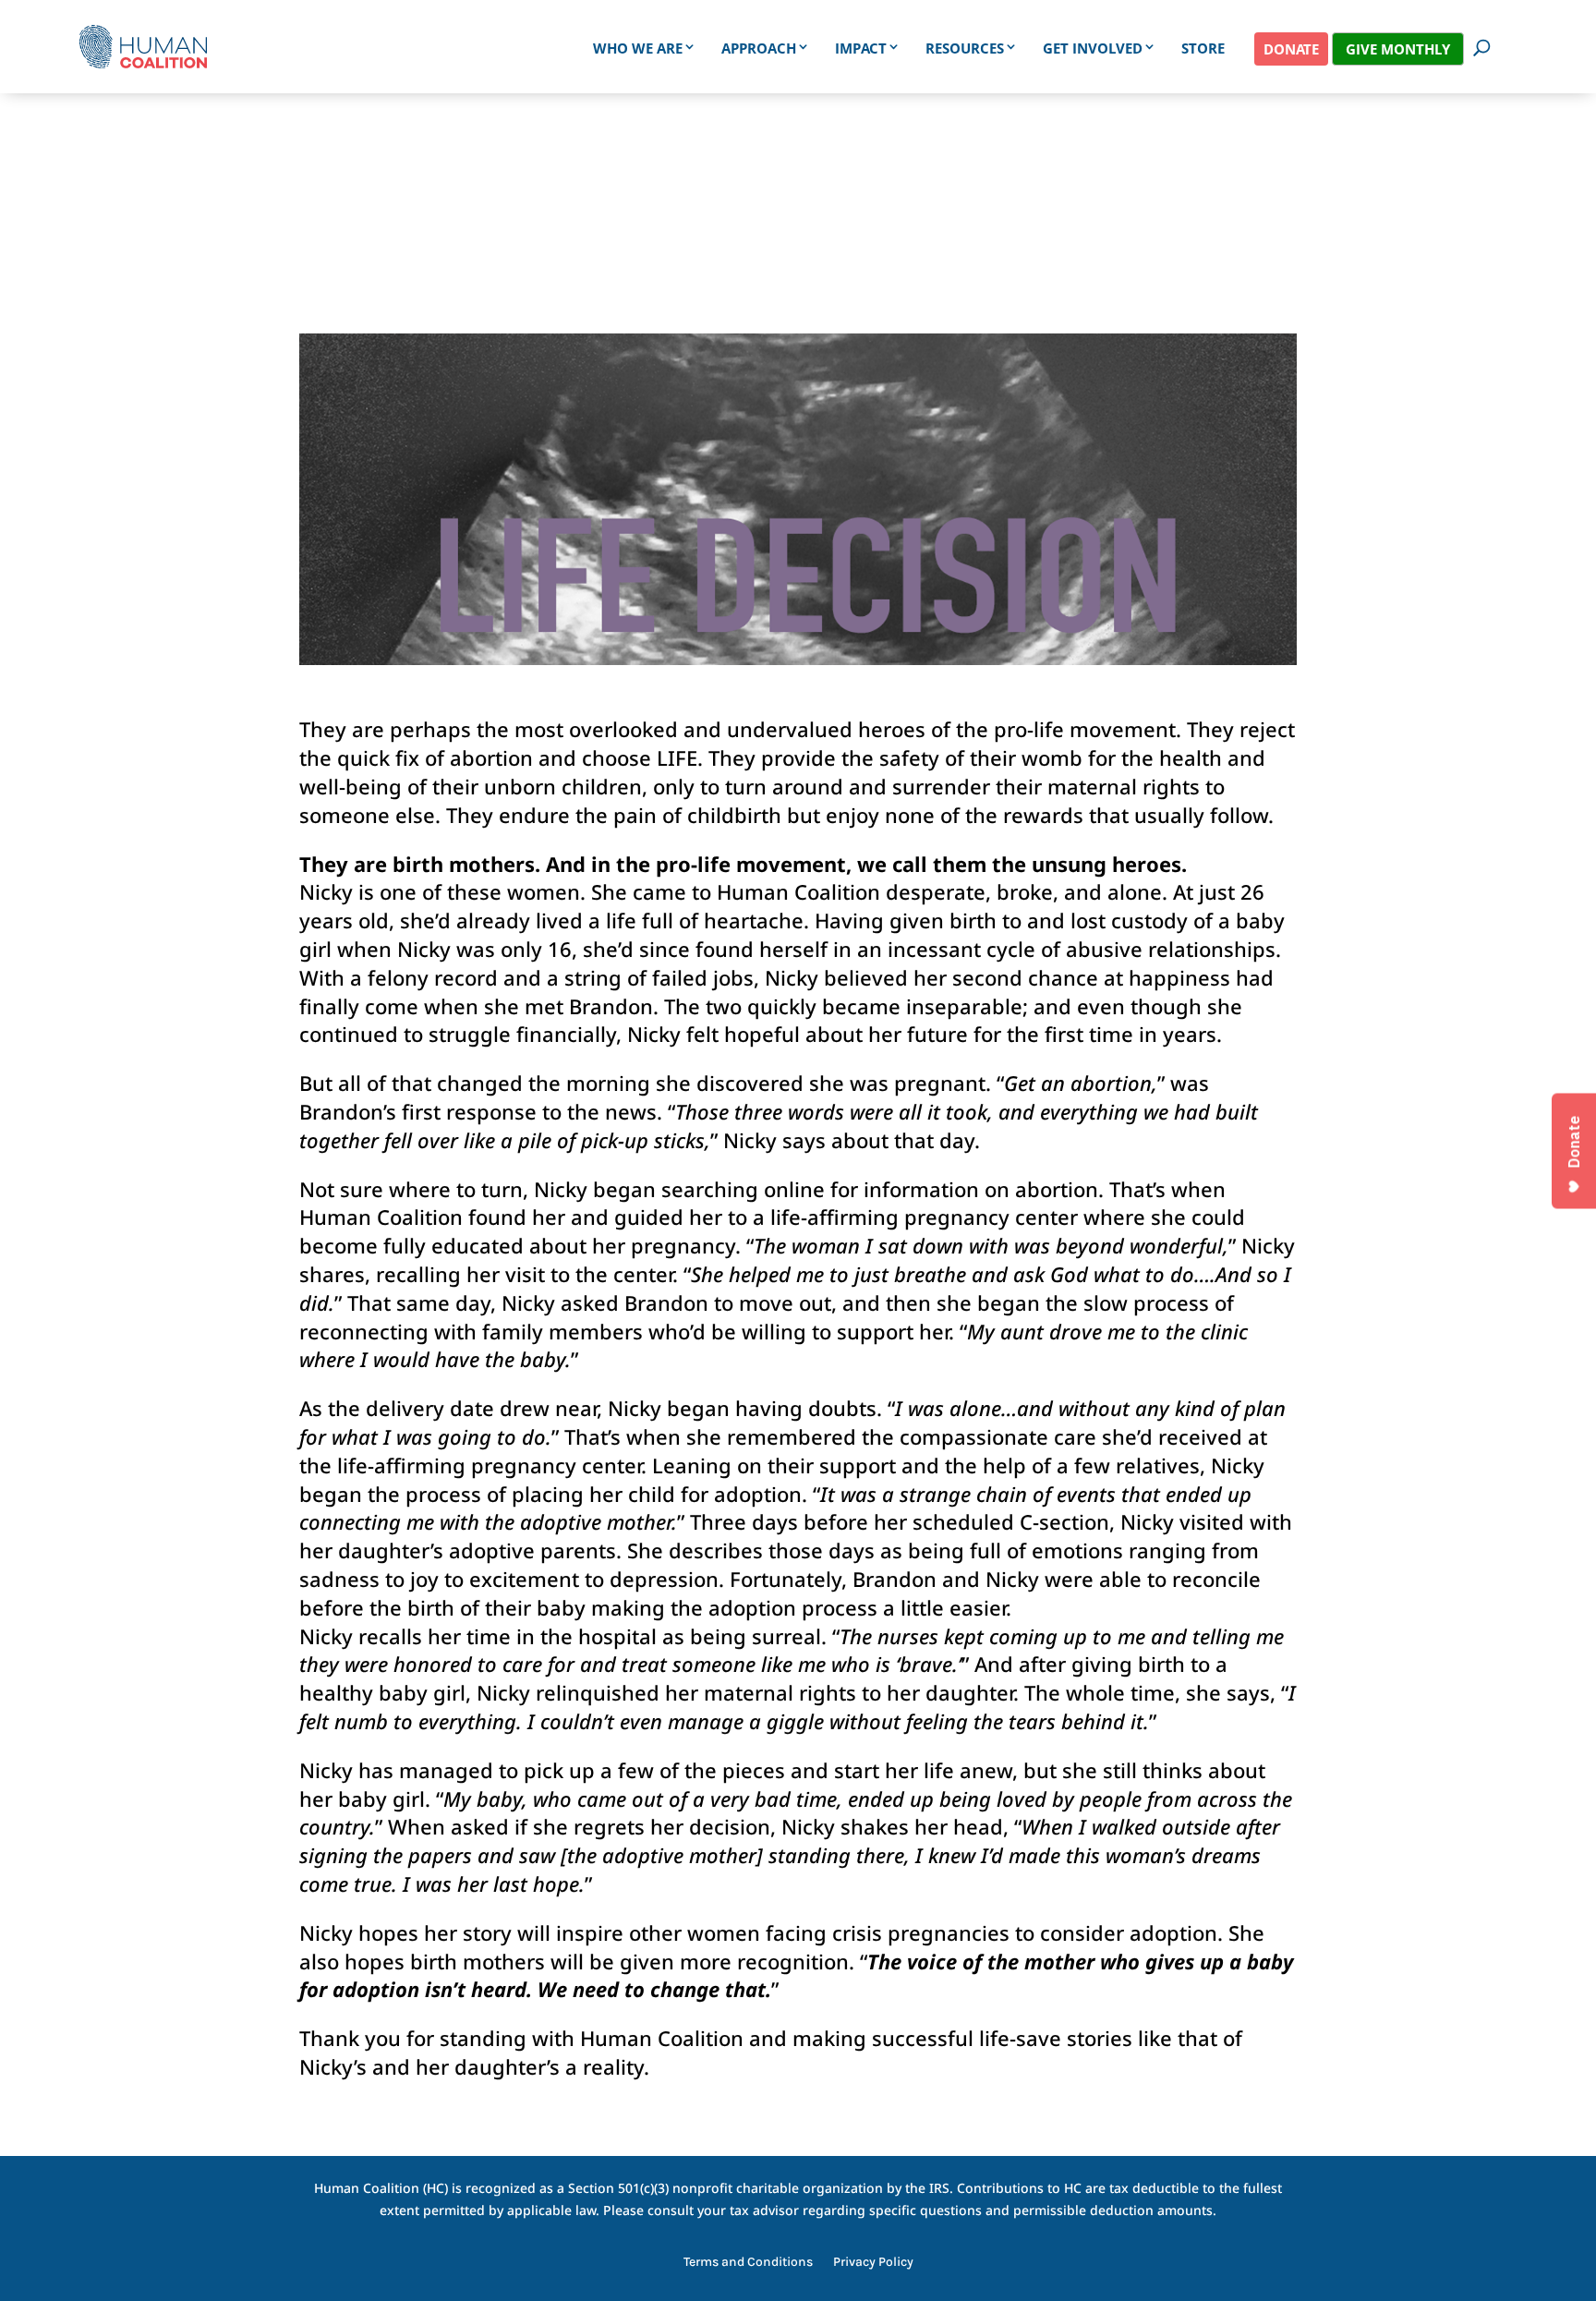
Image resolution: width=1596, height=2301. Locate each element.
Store (1203, 48)
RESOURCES (965, 48)
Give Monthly (1398, 49)
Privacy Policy (873, 2263)
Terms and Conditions (748, 2263)
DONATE (1291, 49)
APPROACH (759, 48)
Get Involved (1093, 48)
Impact (861, 48)
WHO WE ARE (638, 48)
